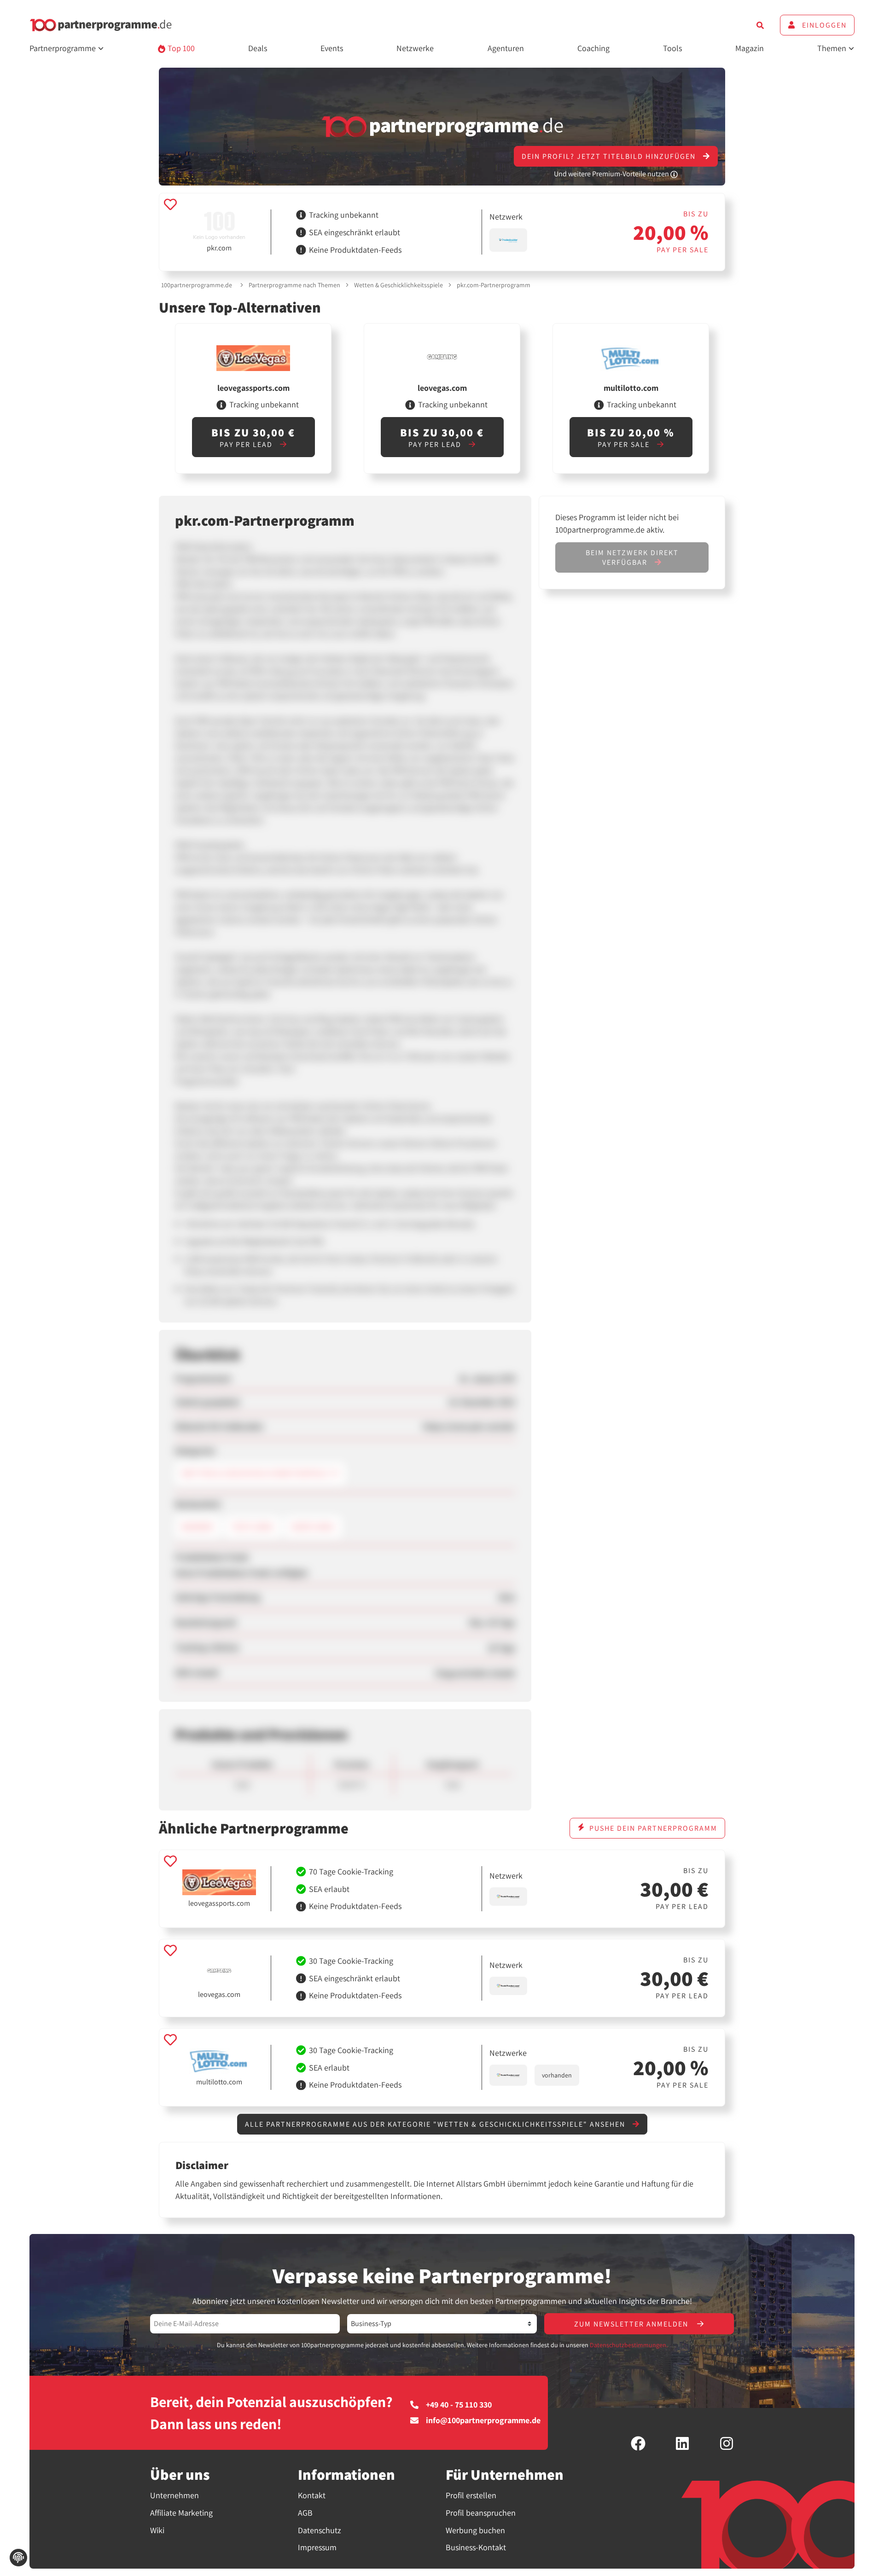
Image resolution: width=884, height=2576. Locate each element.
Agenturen (506, 48)
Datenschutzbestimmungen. (629, 2345)
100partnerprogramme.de (197, 285)
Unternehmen (174, 2495)
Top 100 (180, 48)
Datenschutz (320, 2530)
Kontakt (312, 2495)
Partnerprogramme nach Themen (294, 285)
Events (332, 48)
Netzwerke (415, 48)
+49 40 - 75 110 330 (459, 2405)
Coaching (593, 48)
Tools (672, 48)
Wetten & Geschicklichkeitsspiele (398, 285)
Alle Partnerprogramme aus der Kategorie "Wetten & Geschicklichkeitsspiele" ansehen (436, 2124)
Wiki (157, 2530)
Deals (258, 48)
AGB (305, 2513)
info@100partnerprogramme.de (483, 2420)
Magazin (750, 48)
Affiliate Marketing (181, 2513)
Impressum (317, 2547)
